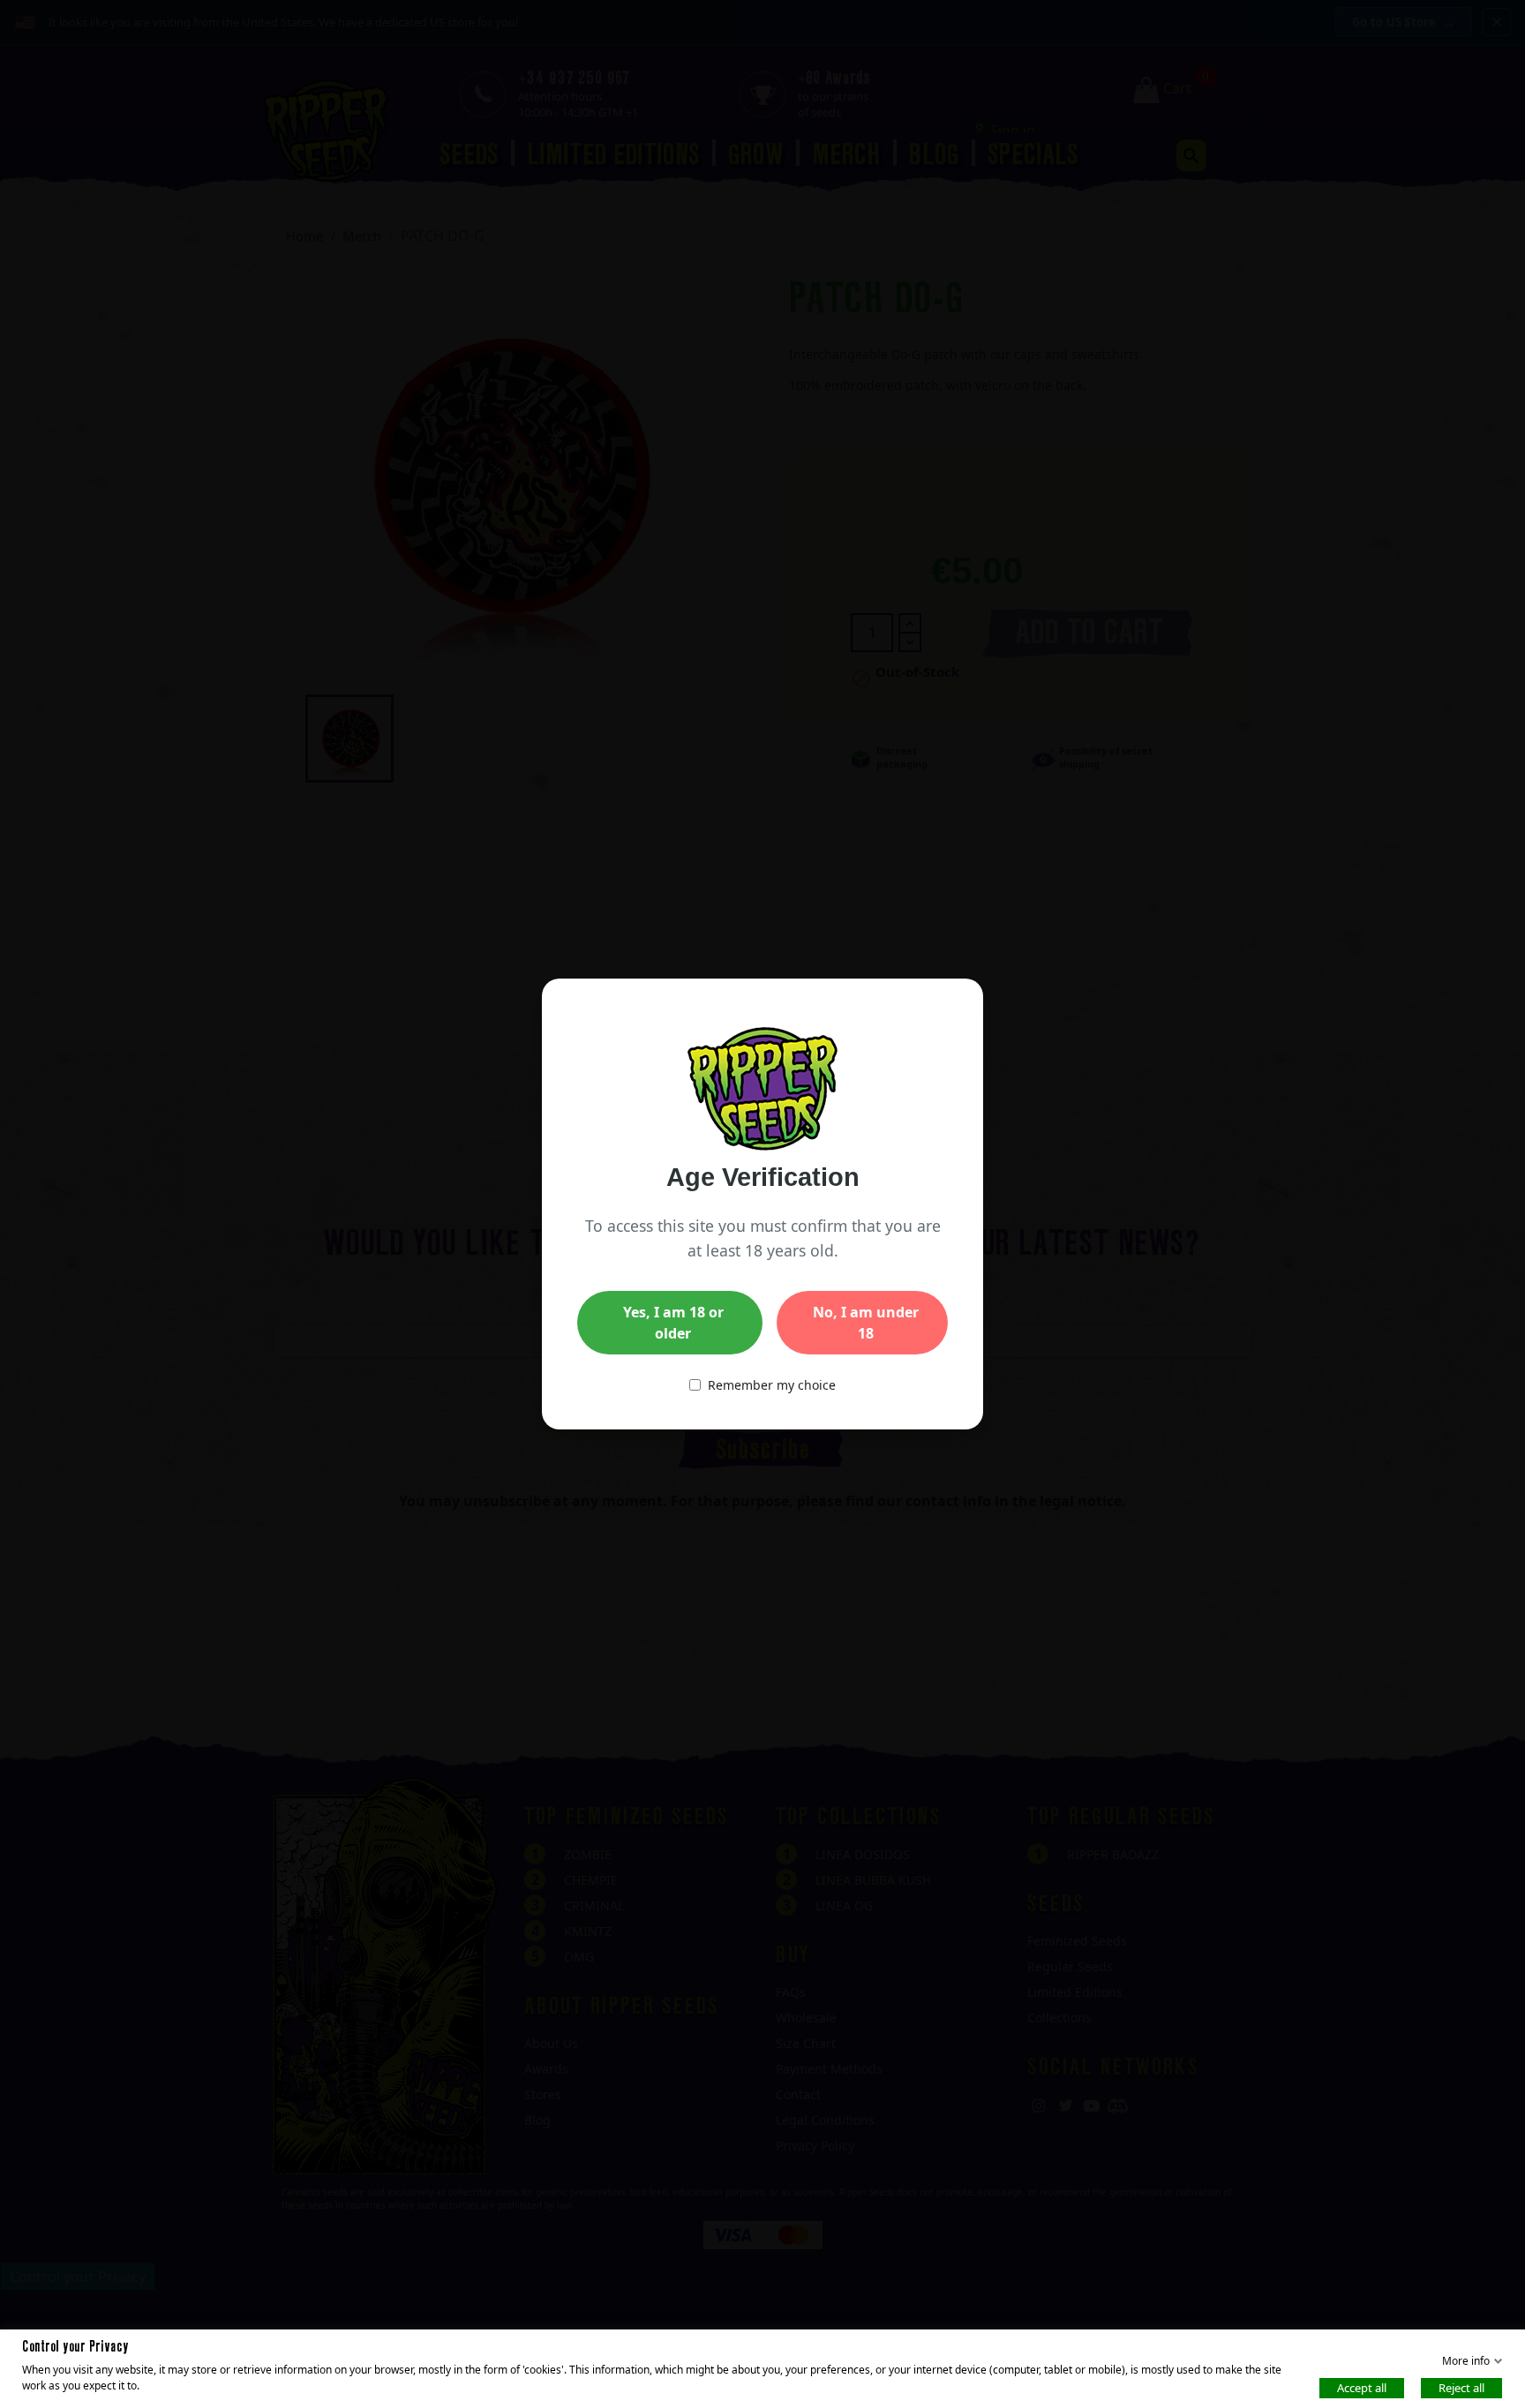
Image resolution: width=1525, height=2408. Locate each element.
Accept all (1362, 2387)
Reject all (1461, 2387)
